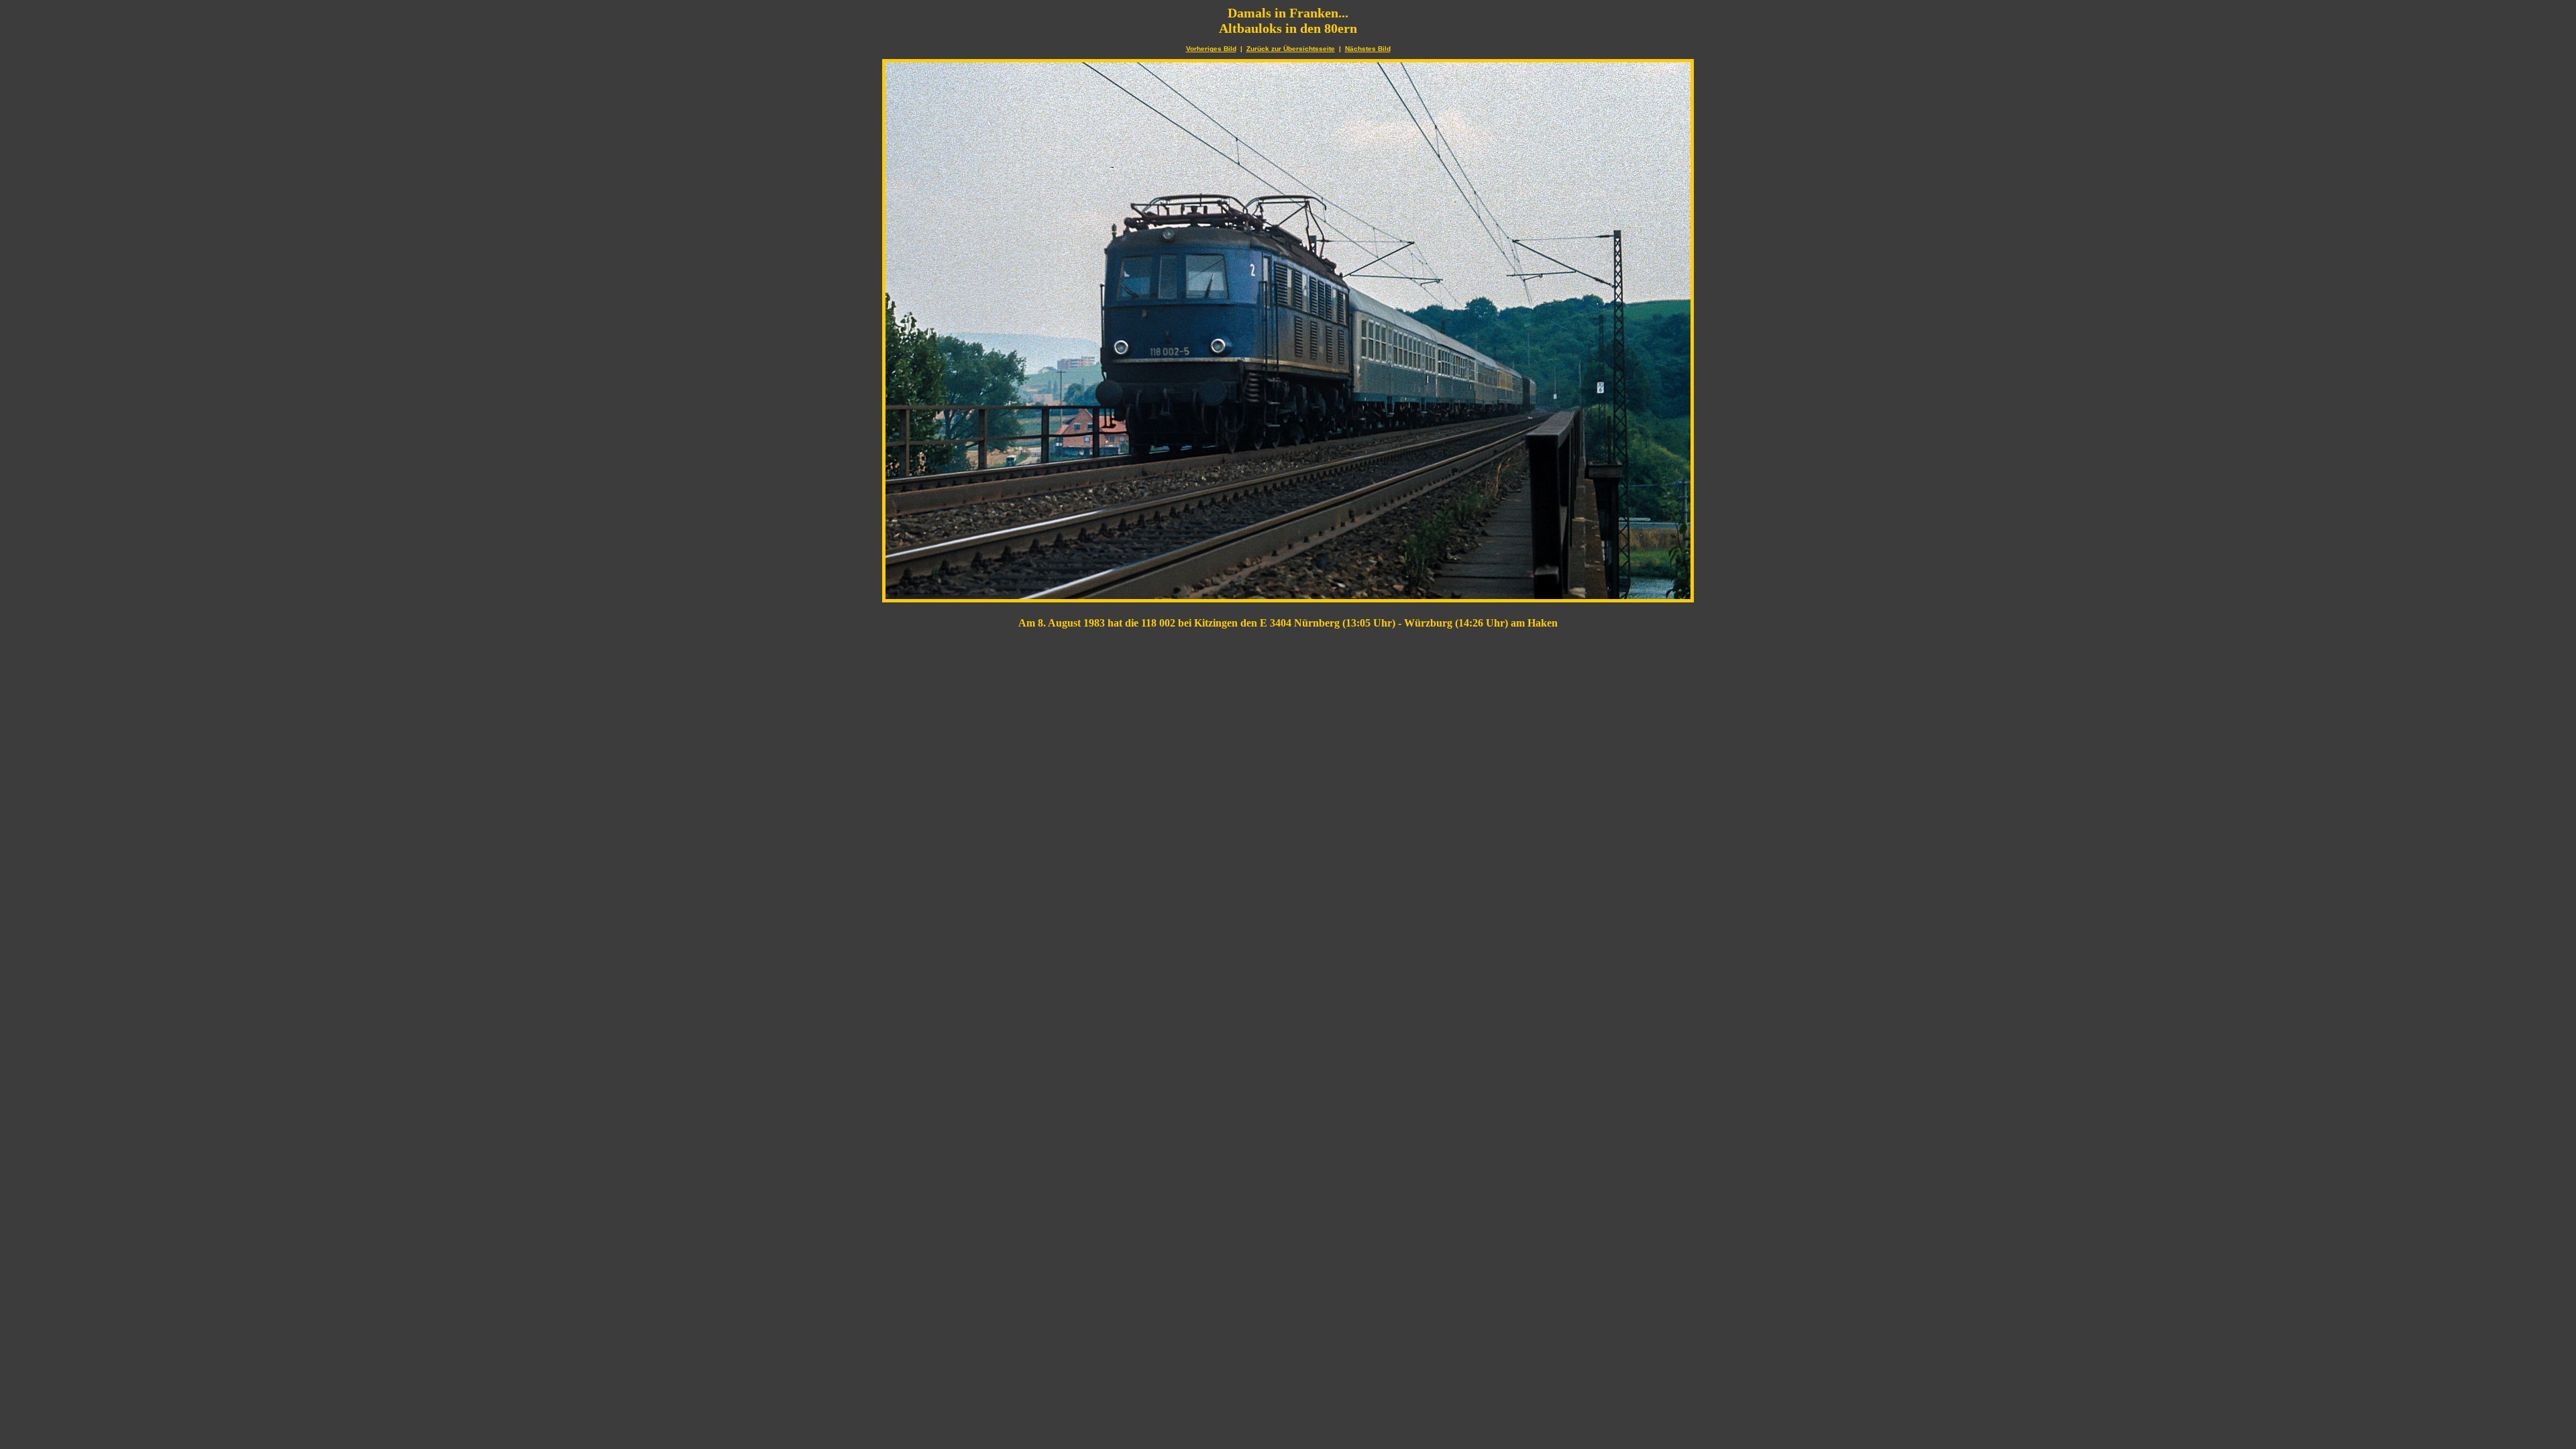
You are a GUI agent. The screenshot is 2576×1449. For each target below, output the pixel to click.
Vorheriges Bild (1211, 49)
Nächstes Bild (1368, 49)
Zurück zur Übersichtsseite (1291, 49)
